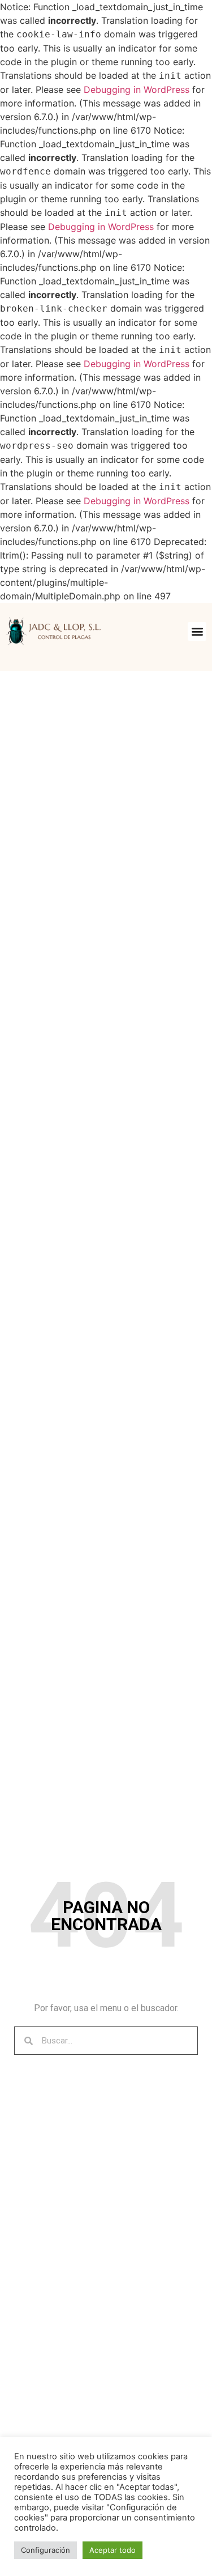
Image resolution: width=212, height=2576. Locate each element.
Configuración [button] (46, 2550)
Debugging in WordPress (137, 90)
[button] (197, 631)
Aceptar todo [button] (113, 2550)
